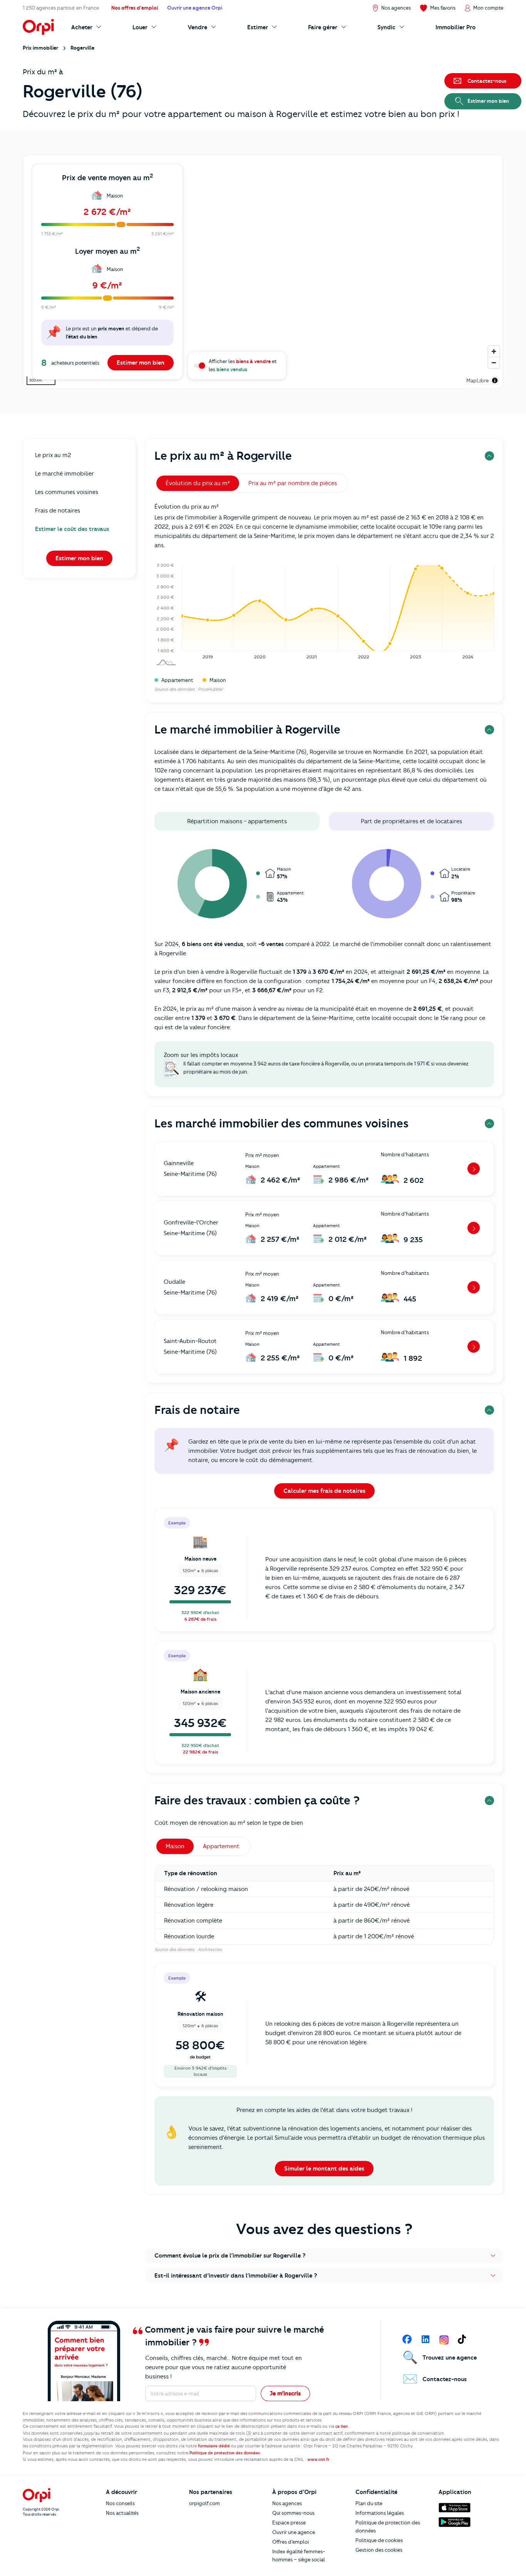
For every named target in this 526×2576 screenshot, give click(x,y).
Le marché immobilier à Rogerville (247, 729)
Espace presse (289, 2522)
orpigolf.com (204, 2503)
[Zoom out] (494, 363)
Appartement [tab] (221, 1846)
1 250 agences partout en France (61, 8)
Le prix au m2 (53, 455)
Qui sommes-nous (293, 2513)
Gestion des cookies (379, 2550)
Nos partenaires (211, 2492)
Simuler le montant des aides (324, 2169)
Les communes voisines (67, 492)
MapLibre (477, 380)
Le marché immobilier (64, 474)
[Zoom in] (494, 351)
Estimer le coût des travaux (72, 529)
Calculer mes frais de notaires (324, 1491)
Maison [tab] (175, 1846)
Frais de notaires (58, 511)
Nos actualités (122, 2513)
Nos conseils (120, 2503)
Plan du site (369, 2503)
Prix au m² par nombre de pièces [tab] (293, 483)
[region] (263, 272)
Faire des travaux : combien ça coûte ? (257, 1800)
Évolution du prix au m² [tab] (198, 483)
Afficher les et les (243, 365)
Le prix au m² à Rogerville (223, 456)
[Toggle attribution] (495, 380)
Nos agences (287, 2503)
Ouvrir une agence (294, 2532)
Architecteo (210, 1950)
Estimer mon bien (141, 363)
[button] (324, 2256)
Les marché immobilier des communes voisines (281, 1123)
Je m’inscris (285, 2393)
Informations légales (380, 2513)
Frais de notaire (197, 1410)
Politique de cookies (379, 2540)
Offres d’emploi (291, 2542)
